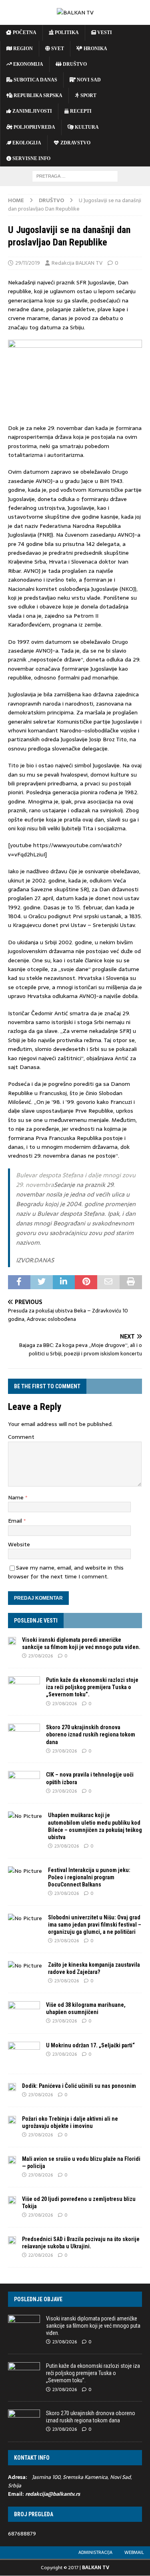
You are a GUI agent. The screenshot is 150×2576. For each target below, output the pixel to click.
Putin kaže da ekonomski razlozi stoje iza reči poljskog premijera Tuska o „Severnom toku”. (92, 1687)
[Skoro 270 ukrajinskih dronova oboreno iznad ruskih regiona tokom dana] (24, 1736)
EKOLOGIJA (26, 143)
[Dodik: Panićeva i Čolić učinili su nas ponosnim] (12, 2087)
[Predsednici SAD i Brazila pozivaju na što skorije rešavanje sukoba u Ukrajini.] (12, 2240)
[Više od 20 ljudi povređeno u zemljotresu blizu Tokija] (12, 2200)
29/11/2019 (28, 263)
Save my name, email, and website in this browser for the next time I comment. (66, 1572)
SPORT (88, 95)
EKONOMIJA (28, 64)
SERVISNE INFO (31, 158)
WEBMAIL (134, 2552)
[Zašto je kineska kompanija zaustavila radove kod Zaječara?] (25, 1965)
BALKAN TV (96, 2568)
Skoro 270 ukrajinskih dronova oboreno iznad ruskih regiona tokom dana (91, 1734)
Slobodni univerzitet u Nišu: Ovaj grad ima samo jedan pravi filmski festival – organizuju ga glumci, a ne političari (95, 1925)
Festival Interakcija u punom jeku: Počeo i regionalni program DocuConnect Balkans (89, 1877)
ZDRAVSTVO (75, 143)
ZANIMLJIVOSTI (32, 111)
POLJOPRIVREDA (34, 127)
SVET (57, 49)
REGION (22, 49)
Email (16, 1521)
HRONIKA (95, 49)
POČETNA (24, 32)
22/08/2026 (41, 2255)
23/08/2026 (41, 1656)
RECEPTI (80, 111)
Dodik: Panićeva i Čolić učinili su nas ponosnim (79, 2086)
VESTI (104, 32)
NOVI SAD (88, 80)
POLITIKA (66, 32)
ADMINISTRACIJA (95, 2552)
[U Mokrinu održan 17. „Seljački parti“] (24, 2054)
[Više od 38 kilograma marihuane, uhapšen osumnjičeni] (24, 2013)
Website (19, 1544)
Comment (21, 1437)
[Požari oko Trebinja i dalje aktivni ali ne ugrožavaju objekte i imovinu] (12, 2120)
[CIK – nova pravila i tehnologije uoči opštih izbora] (24, 1783)
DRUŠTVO (74, 64)
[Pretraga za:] (75, 176)
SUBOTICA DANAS (35, 80)
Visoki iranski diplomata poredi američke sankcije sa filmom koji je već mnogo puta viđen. (93, 2326)
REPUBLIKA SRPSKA (37, 95)
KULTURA (86, 127)
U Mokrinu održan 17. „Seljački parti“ (90, 2045)
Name (17, 1497)
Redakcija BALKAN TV (77, 263)
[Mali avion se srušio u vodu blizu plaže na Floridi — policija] (12, 2160)
